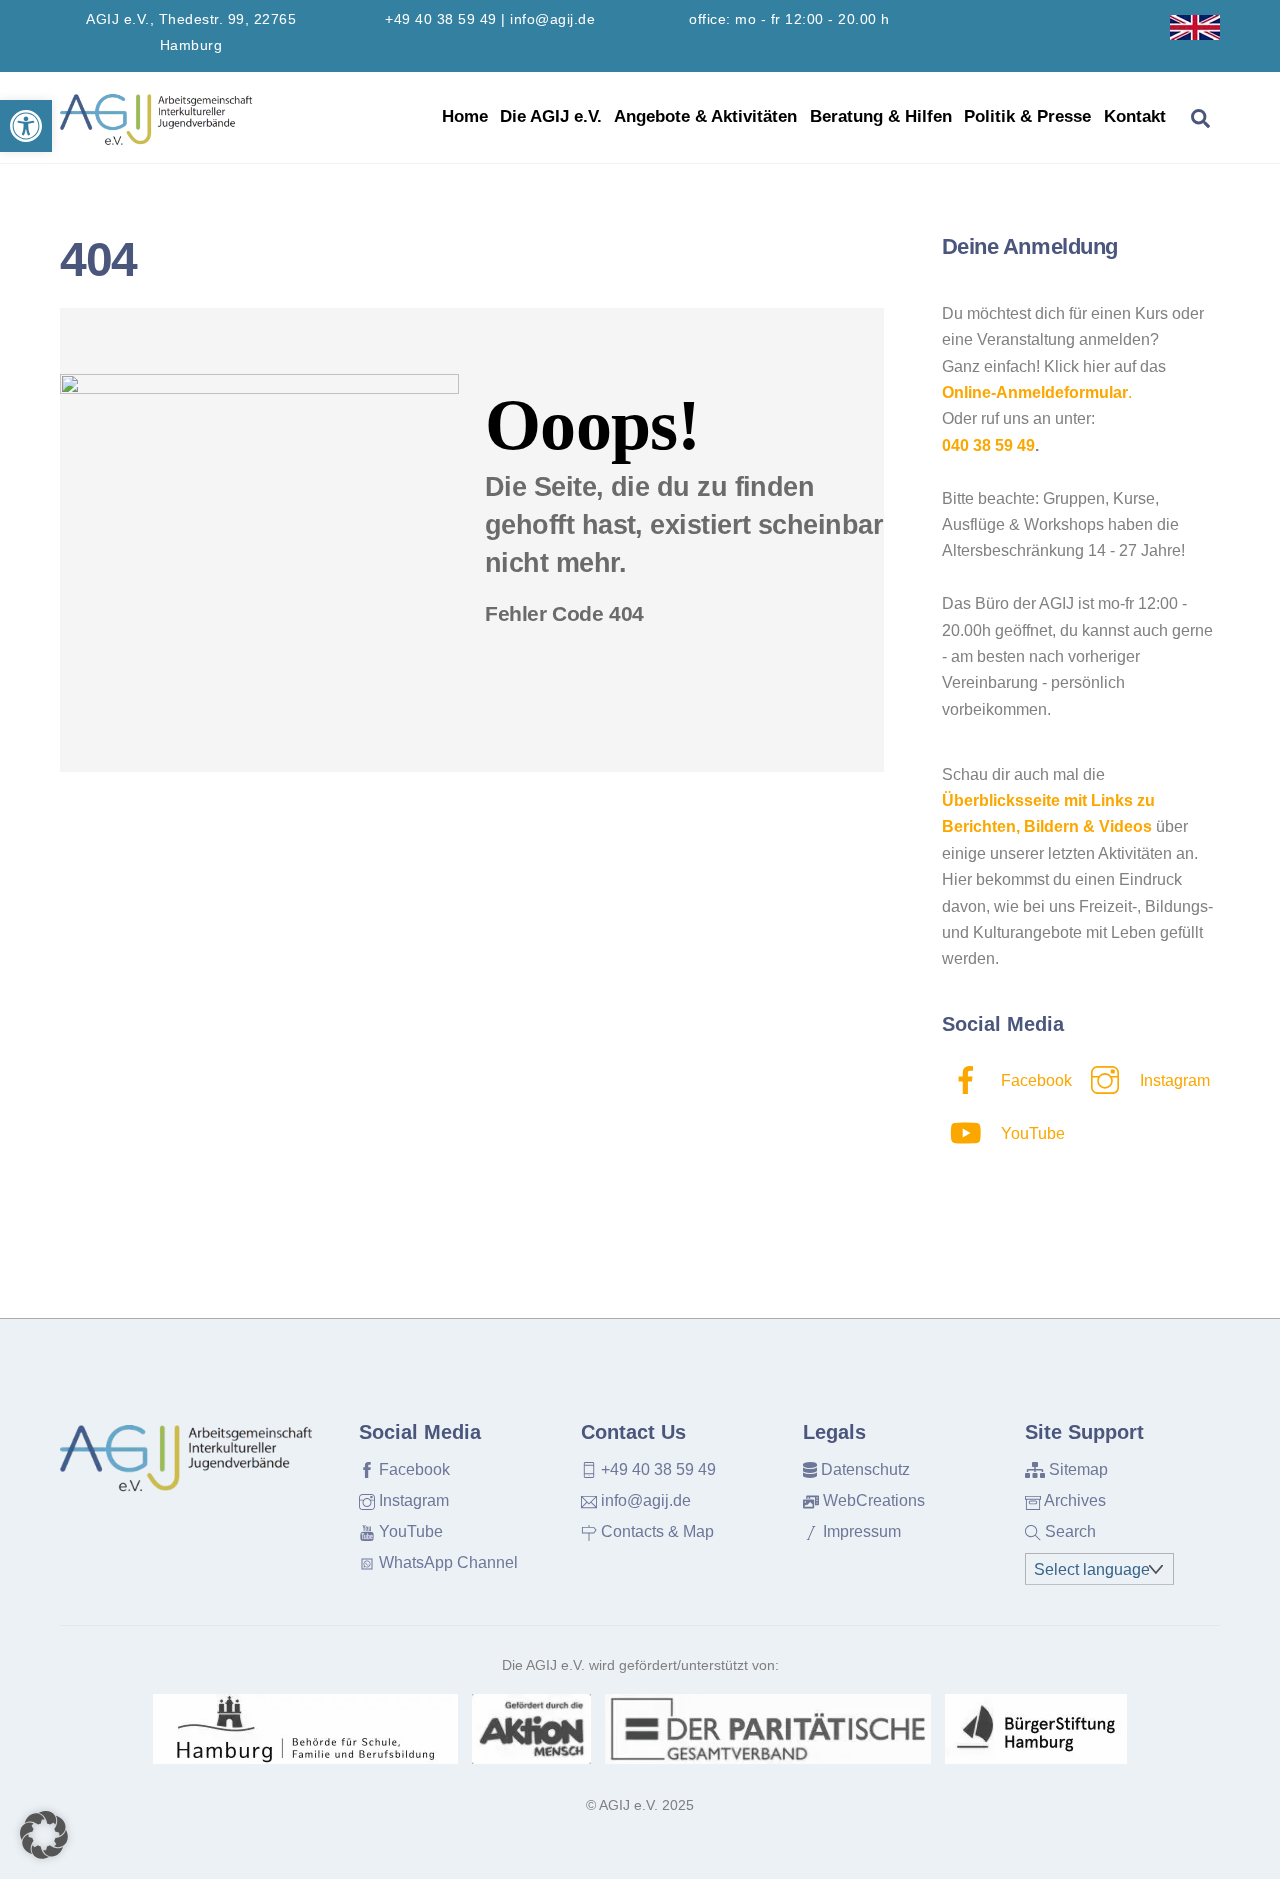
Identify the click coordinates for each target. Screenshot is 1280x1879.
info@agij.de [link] (552, 19)
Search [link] (1068, 1531)
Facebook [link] (1034, 1080)
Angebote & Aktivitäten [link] (705, 116)
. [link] (1037, 392)
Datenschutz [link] (863, 1469)
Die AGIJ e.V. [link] (551, 116)
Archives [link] (1073, 1500)
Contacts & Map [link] (655, 1531)
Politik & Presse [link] (1027, 116)
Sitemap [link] (1076, 1469)
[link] (26, 126)
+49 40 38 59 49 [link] (441, 19)
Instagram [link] (1173, 1080)
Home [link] (465, 116)
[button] (44, 1835)
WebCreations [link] (872, 1500)
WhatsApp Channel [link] (446, 1562)
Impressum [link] (860, 1531)
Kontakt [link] (1135, 116)
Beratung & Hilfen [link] (881, 116)
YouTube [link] (1031, 1133)
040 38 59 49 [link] (988, 445)
